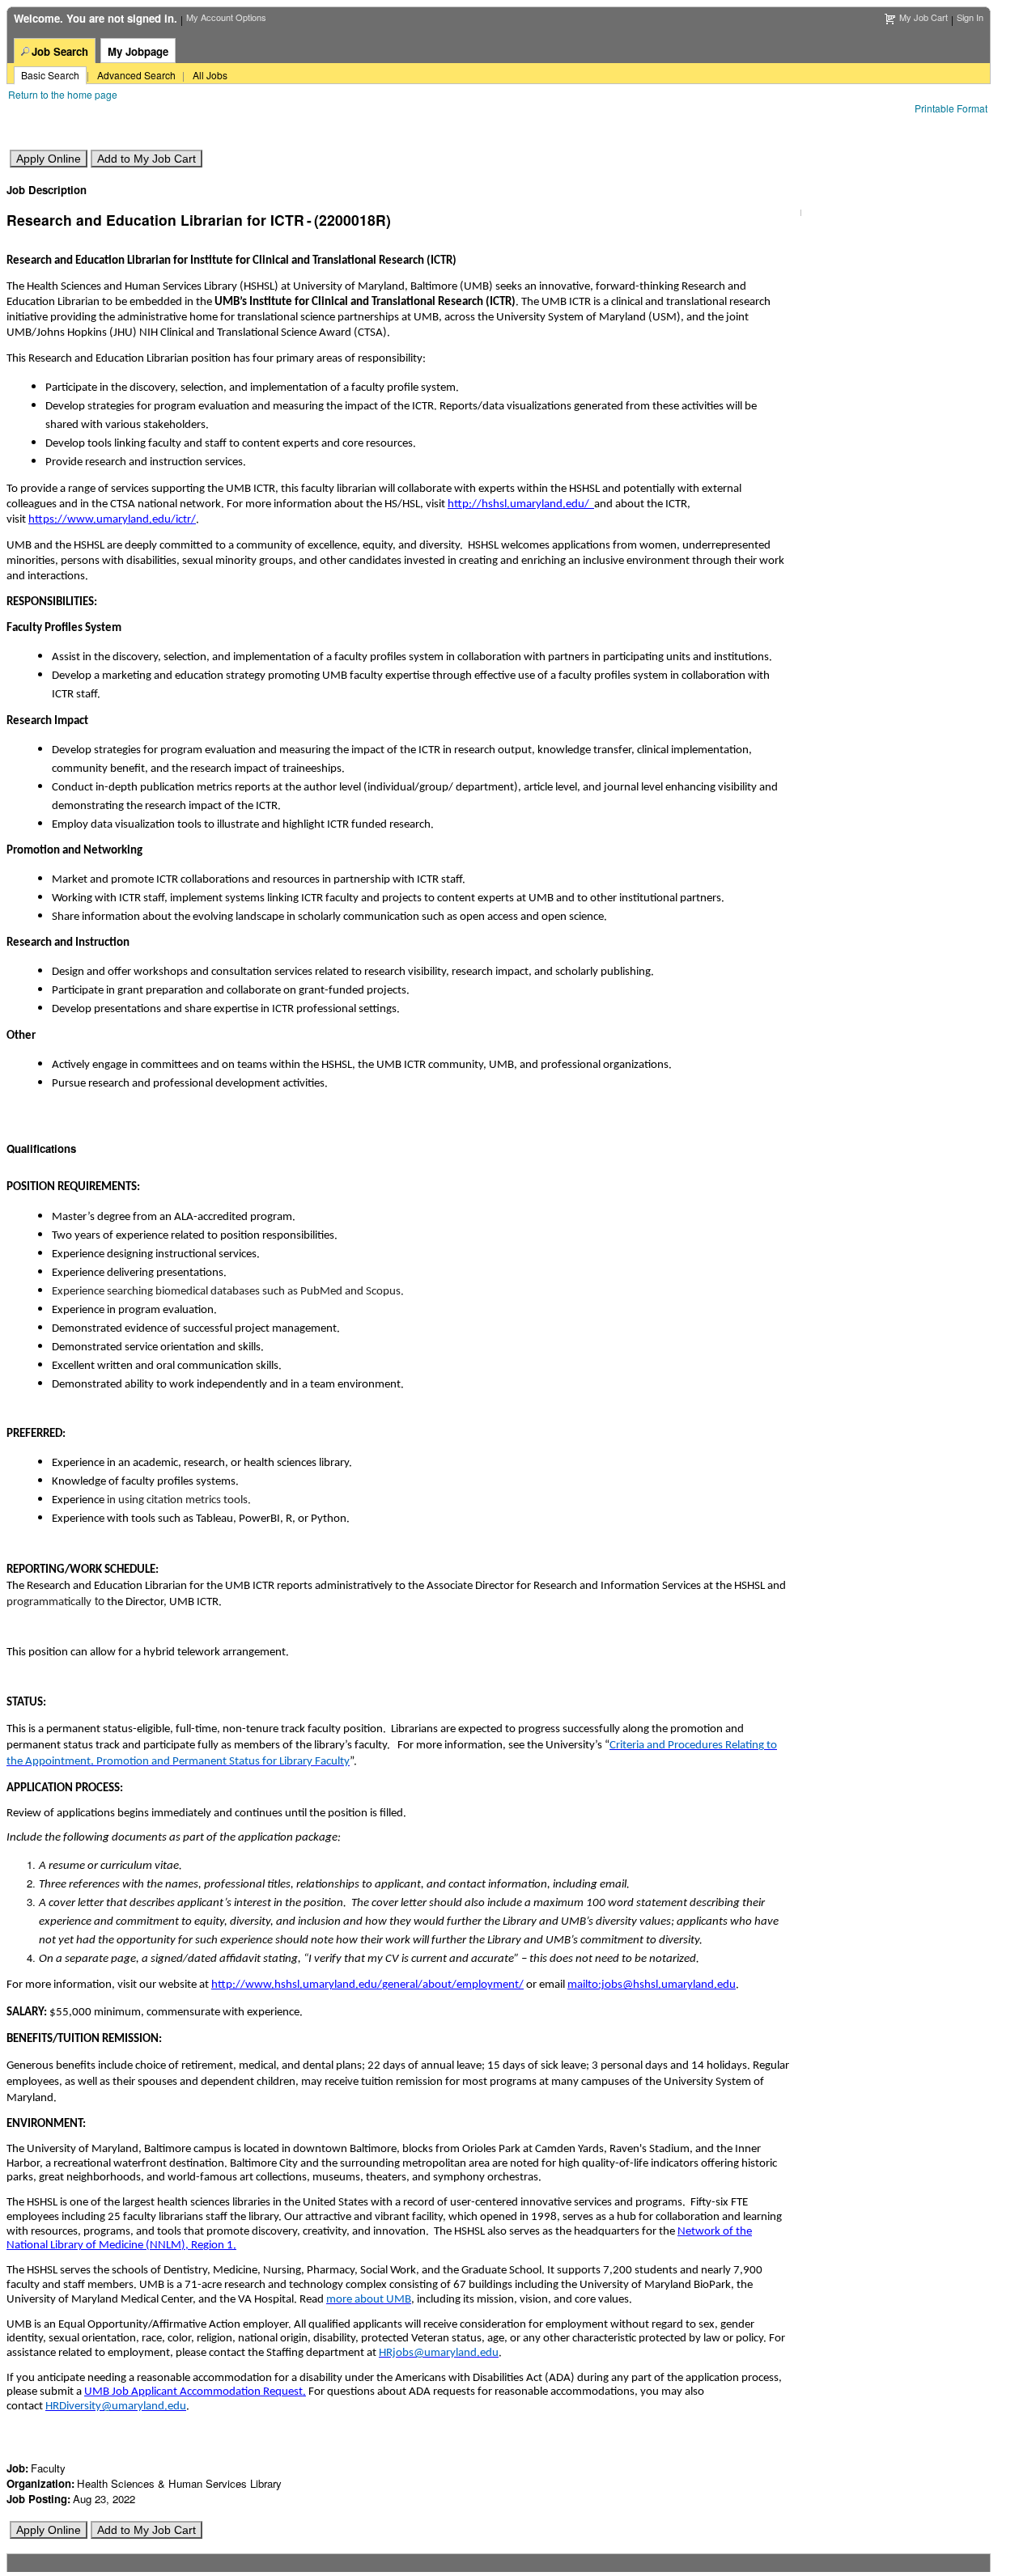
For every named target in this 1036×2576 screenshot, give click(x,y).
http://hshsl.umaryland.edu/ (521, 504)
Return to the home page (63, 94)
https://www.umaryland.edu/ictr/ (112, 520)
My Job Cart (923, 17)
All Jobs (210, 75)
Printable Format (951, 108)
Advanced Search (136, 75)
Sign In (970, 17)
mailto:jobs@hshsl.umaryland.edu (652, 1985)
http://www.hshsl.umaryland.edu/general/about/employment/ (367, 1985)
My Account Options (226, 17)
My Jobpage (138, 51)
